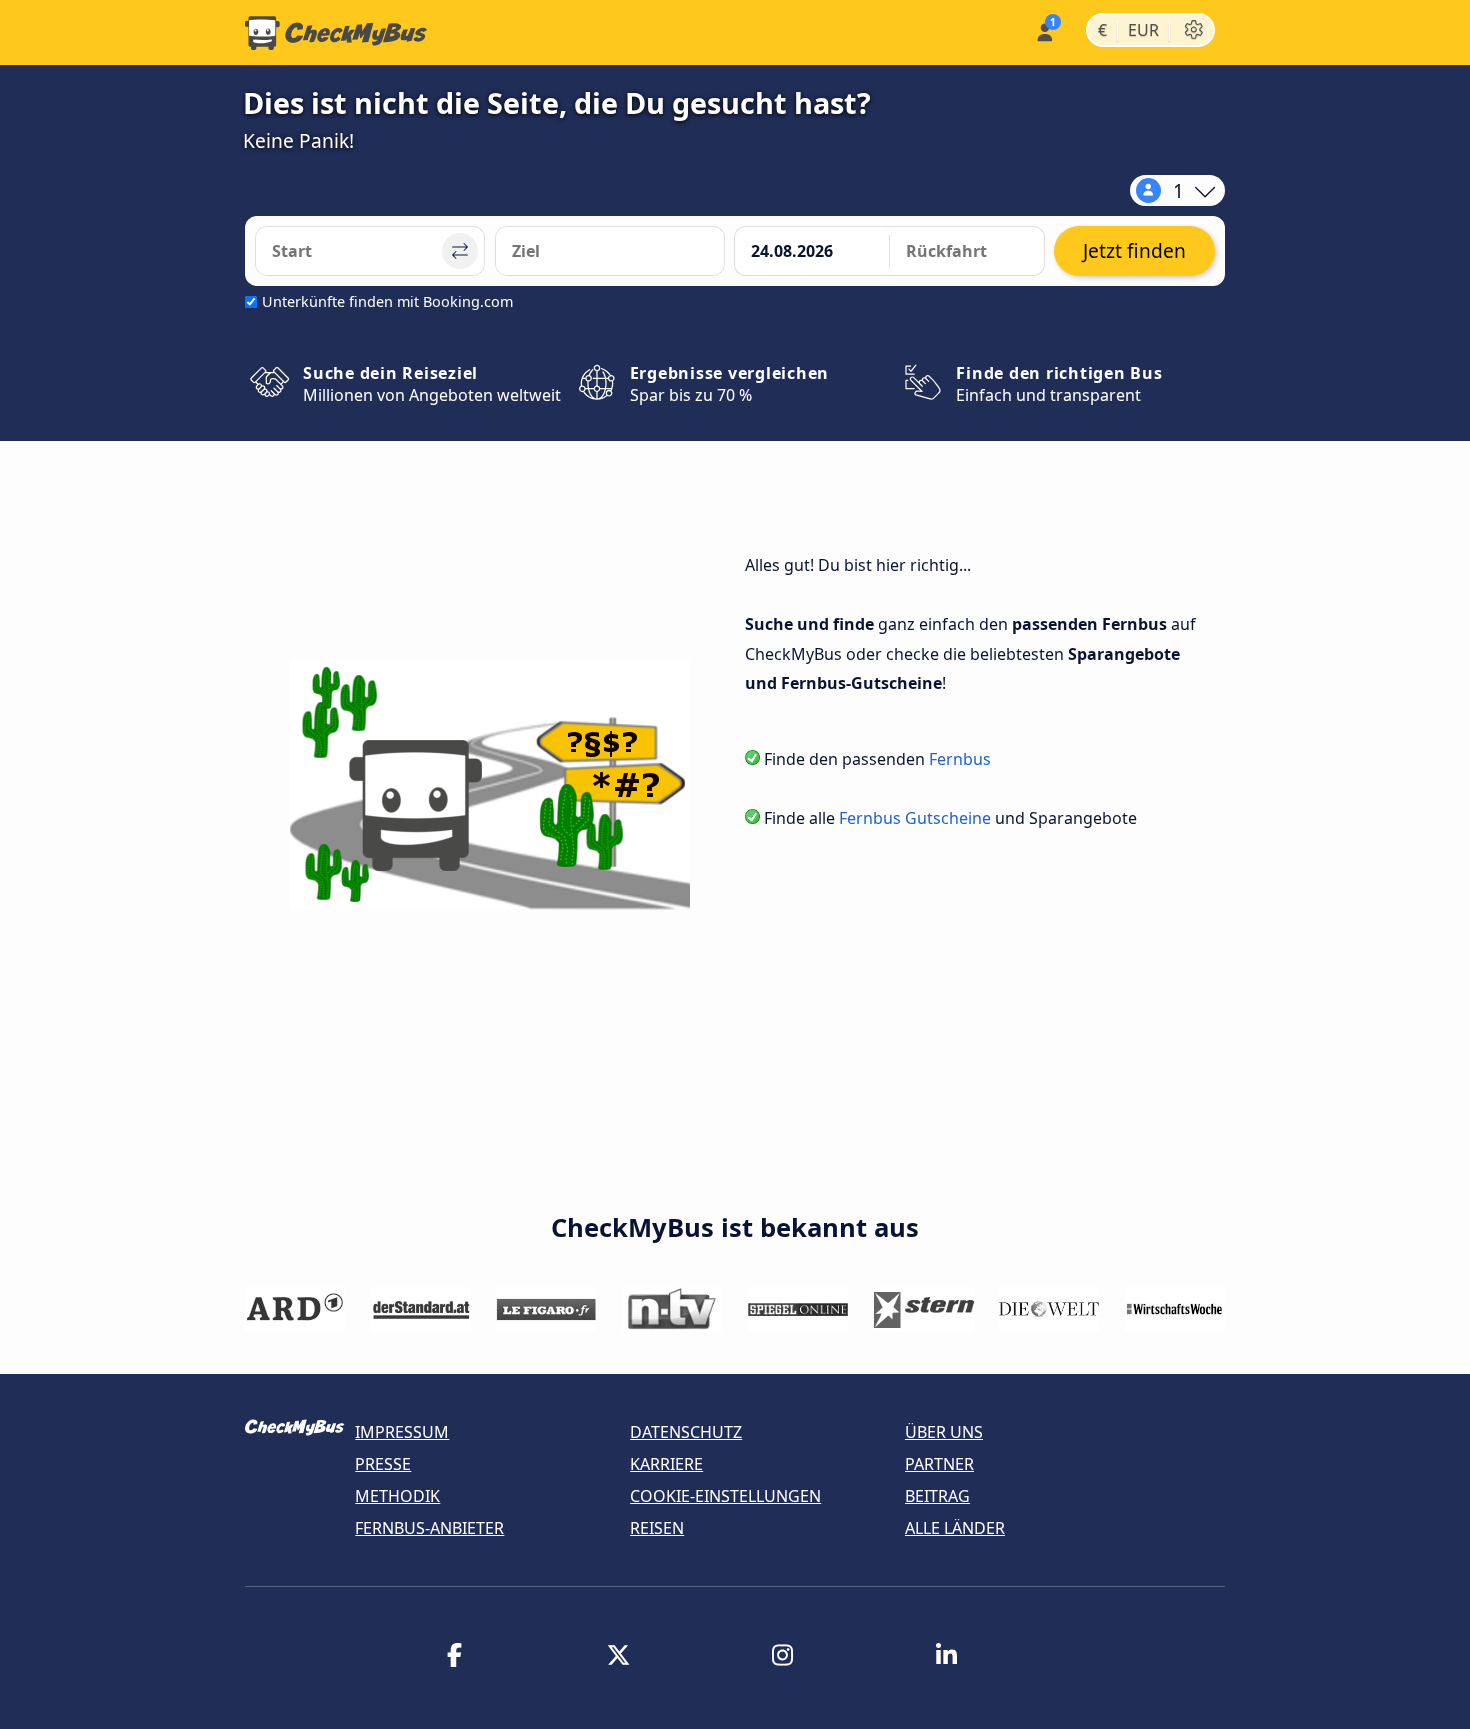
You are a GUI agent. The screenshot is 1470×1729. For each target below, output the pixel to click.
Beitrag (937, 1496)
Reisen (657, 1528)
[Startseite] (336, 33)
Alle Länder (955, 1528)
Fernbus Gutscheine (915, 818)
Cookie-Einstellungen (725, 1496)
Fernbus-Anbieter (429, 1528)
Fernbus (960, 759)
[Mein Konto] (1043, 30)
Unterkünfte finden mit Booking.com (387, 301)
